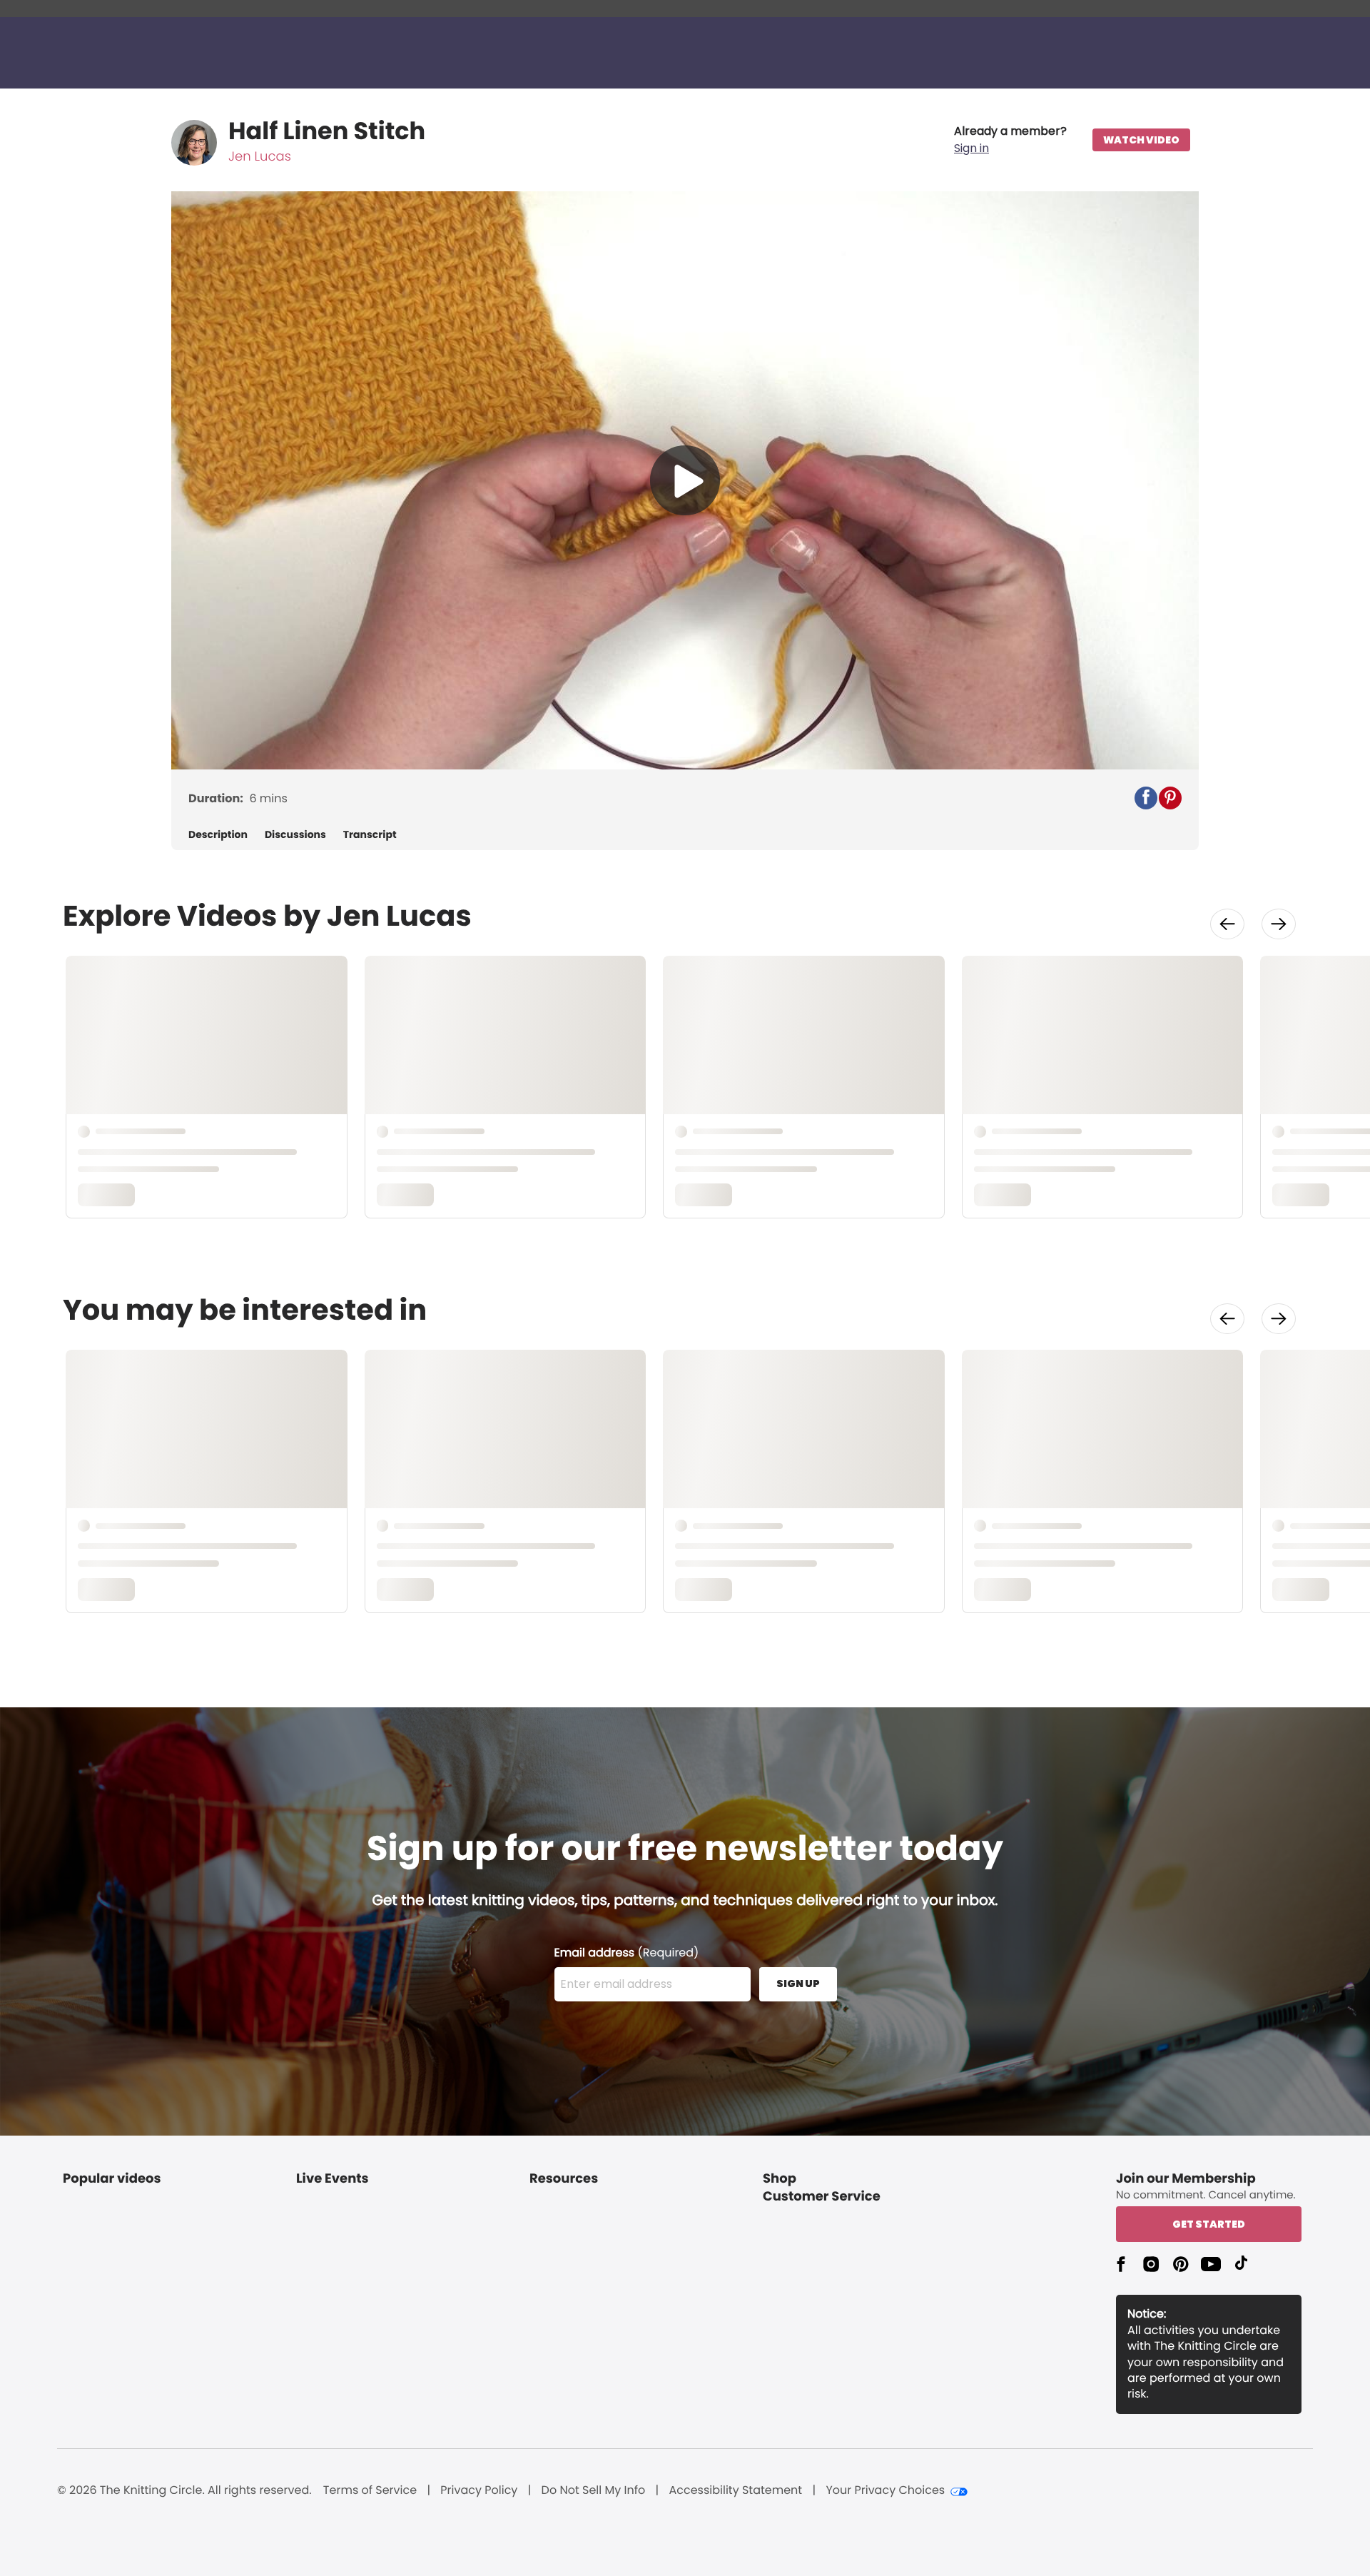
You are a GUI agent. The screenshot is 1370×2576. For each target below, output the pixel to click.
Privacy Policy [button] (479, 2490)
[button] (1010, 140)
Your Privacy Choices (885, 2490)
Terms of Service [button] (370, 2490)
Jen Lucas (260, 157)
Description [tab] (218, 835)
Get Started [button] (1209, 2224)
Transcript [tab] (370, 835)
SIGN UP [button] (798, 1984)
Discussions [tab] (295, 835)
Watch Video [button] (1141, 140)
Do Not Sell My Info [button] (594, 2490)
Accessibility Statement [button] (735, 2490)
